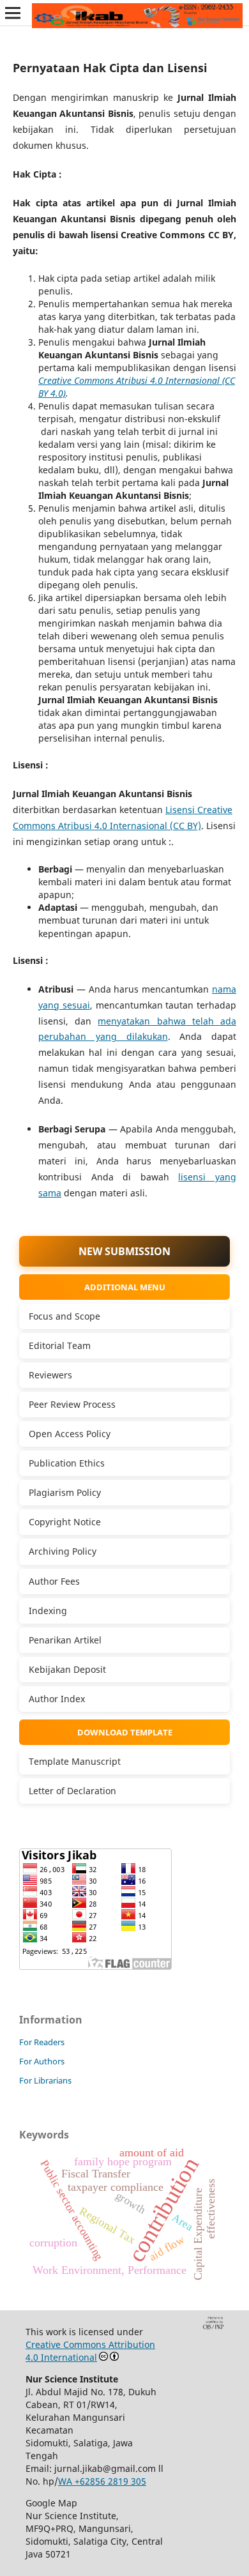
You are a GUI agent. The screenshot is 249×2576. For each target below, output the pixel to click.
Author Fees (54, 1581)
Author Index (57, 1699)
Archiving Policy (63, 1551)
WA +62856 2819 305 (102, 2481)
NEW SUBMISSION (124, 1251)
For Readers (42, 2042)
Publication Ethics (67, 1463)
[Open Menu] (13, 13)
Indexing (48, 1611)
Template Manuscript (75, 1761)
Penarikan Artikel (65, 1640)
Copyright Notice (65, 1522)
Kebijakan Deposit (67, 1669)
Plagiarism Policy (65, 1492)
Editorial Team (60, 1345)
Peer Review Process (72, 1404)
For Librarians (45, 2080)
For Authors (42, 2061)
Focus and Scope (64, 1316)
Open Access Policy (70, 1434)
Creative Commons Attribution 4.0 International (90, 2351)
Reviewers (50, 1375)
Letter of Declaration (72, 1791)
